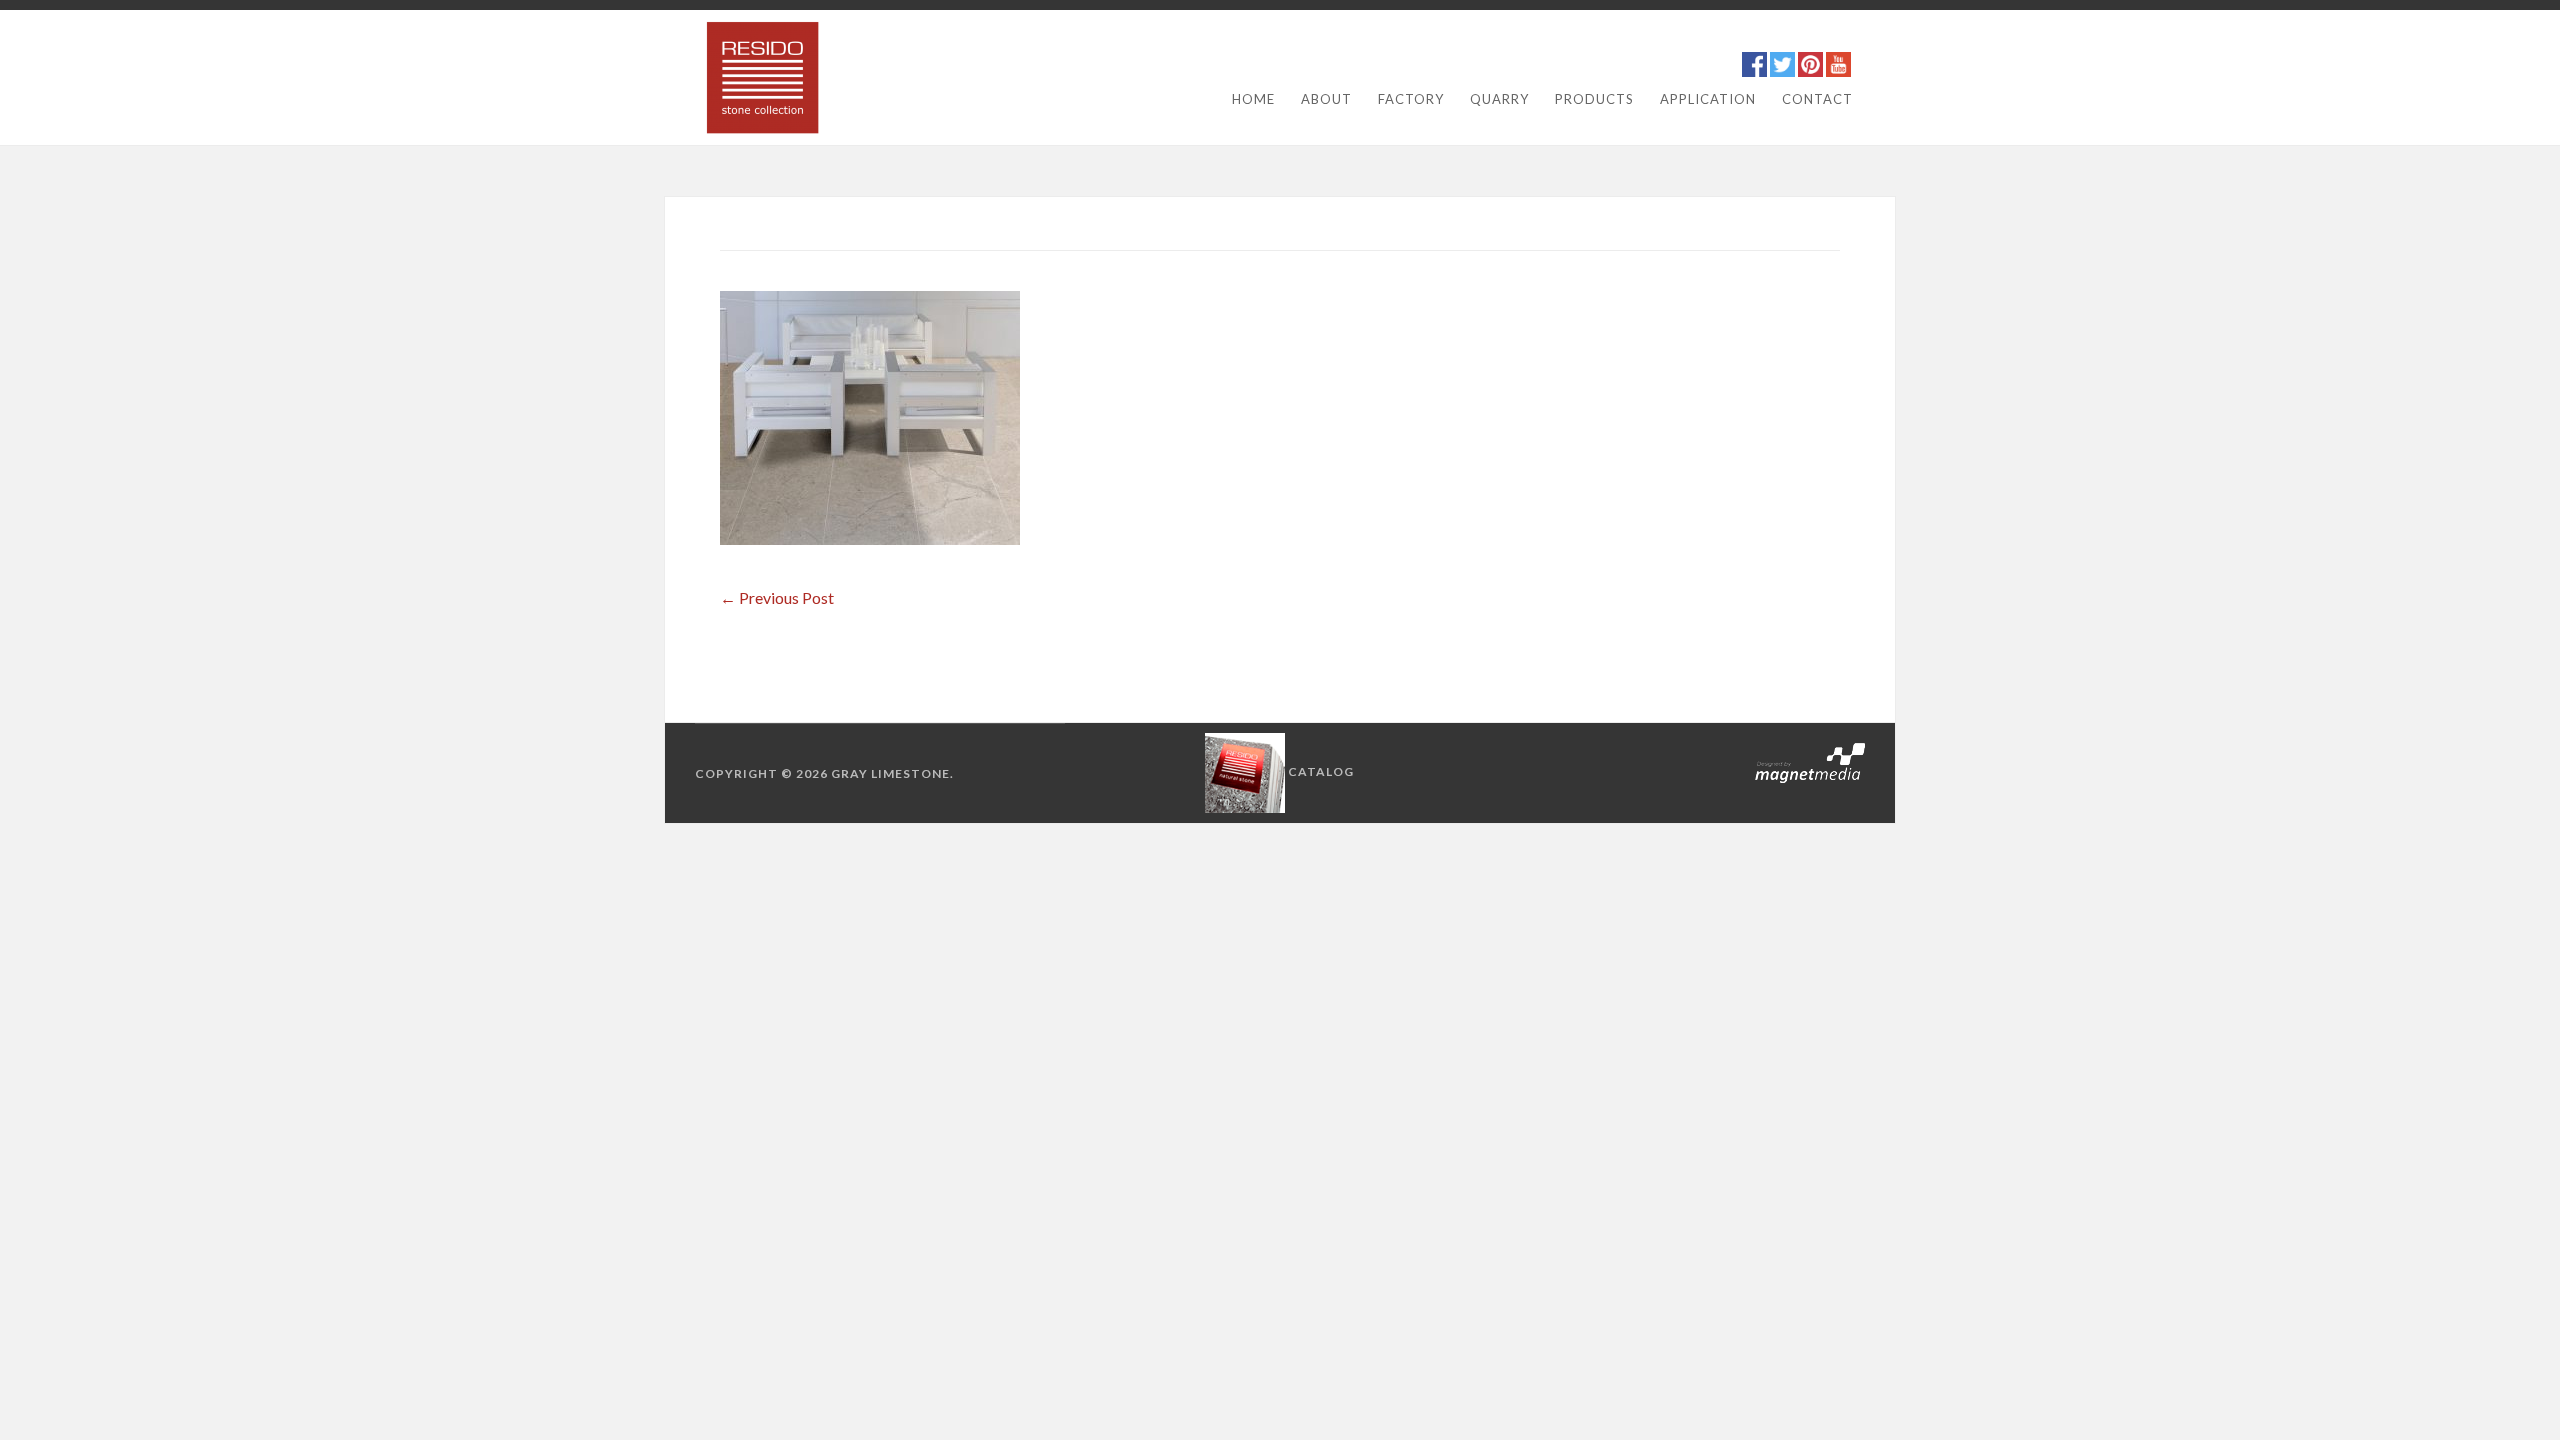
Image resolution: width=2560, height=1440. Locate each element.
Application (1708, 99)
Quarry (1499, 99)
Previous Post (777, 597)
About (1326, 99)
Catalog (1321, 771)
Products (1594, 99)
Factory (1411, 99)
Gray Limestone (890, 773)
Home (1253, 99)
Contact (1817, 99)
